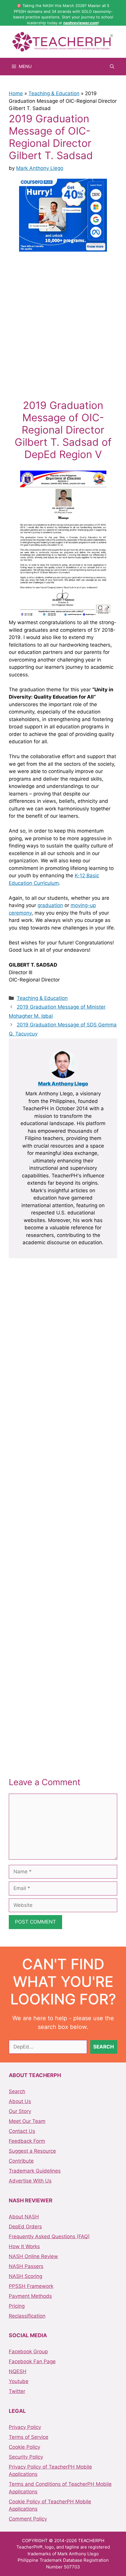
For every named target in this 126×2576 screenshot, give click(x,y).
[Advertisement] (63, 324)
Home (16, 93)
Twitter (17, 2391)
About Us (20, 2101)
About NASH (24, 2217)
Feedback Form (27, 2141)
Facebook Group (28, 2352)
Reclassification (27, 2316)
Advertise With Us (30, 2181)
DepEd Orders (25, 2227)
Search (17, 2091)
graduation (50, 905)
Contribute (21, 2161)
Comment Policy (28, 2519)
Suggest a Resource (32, 2151)
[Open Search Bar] (112, 67)
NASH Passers (26, 2266)
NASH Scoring (25, 2276)
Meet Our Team (27, 2121)
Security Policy (26, 2457)
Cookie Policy (24, 2447)
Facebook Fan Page (32, 2361)
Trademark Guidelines (35, 2171)
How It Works (24, 2246)
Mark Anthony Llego (63, 1084)
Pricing (17, 2306)
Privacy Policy (25, 2427)
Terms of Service (29, 2437)
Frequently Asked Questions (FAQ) (49, 2236)
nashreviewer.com (81, 23)
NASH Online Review (33, 2256)
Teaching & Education (54, 93)
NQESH (18, 2371)
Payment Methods (30, 2296)
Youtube (19, 2381)
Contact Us (22, 2131)
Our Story (20, 2111)
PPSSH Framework (31, 2286)
